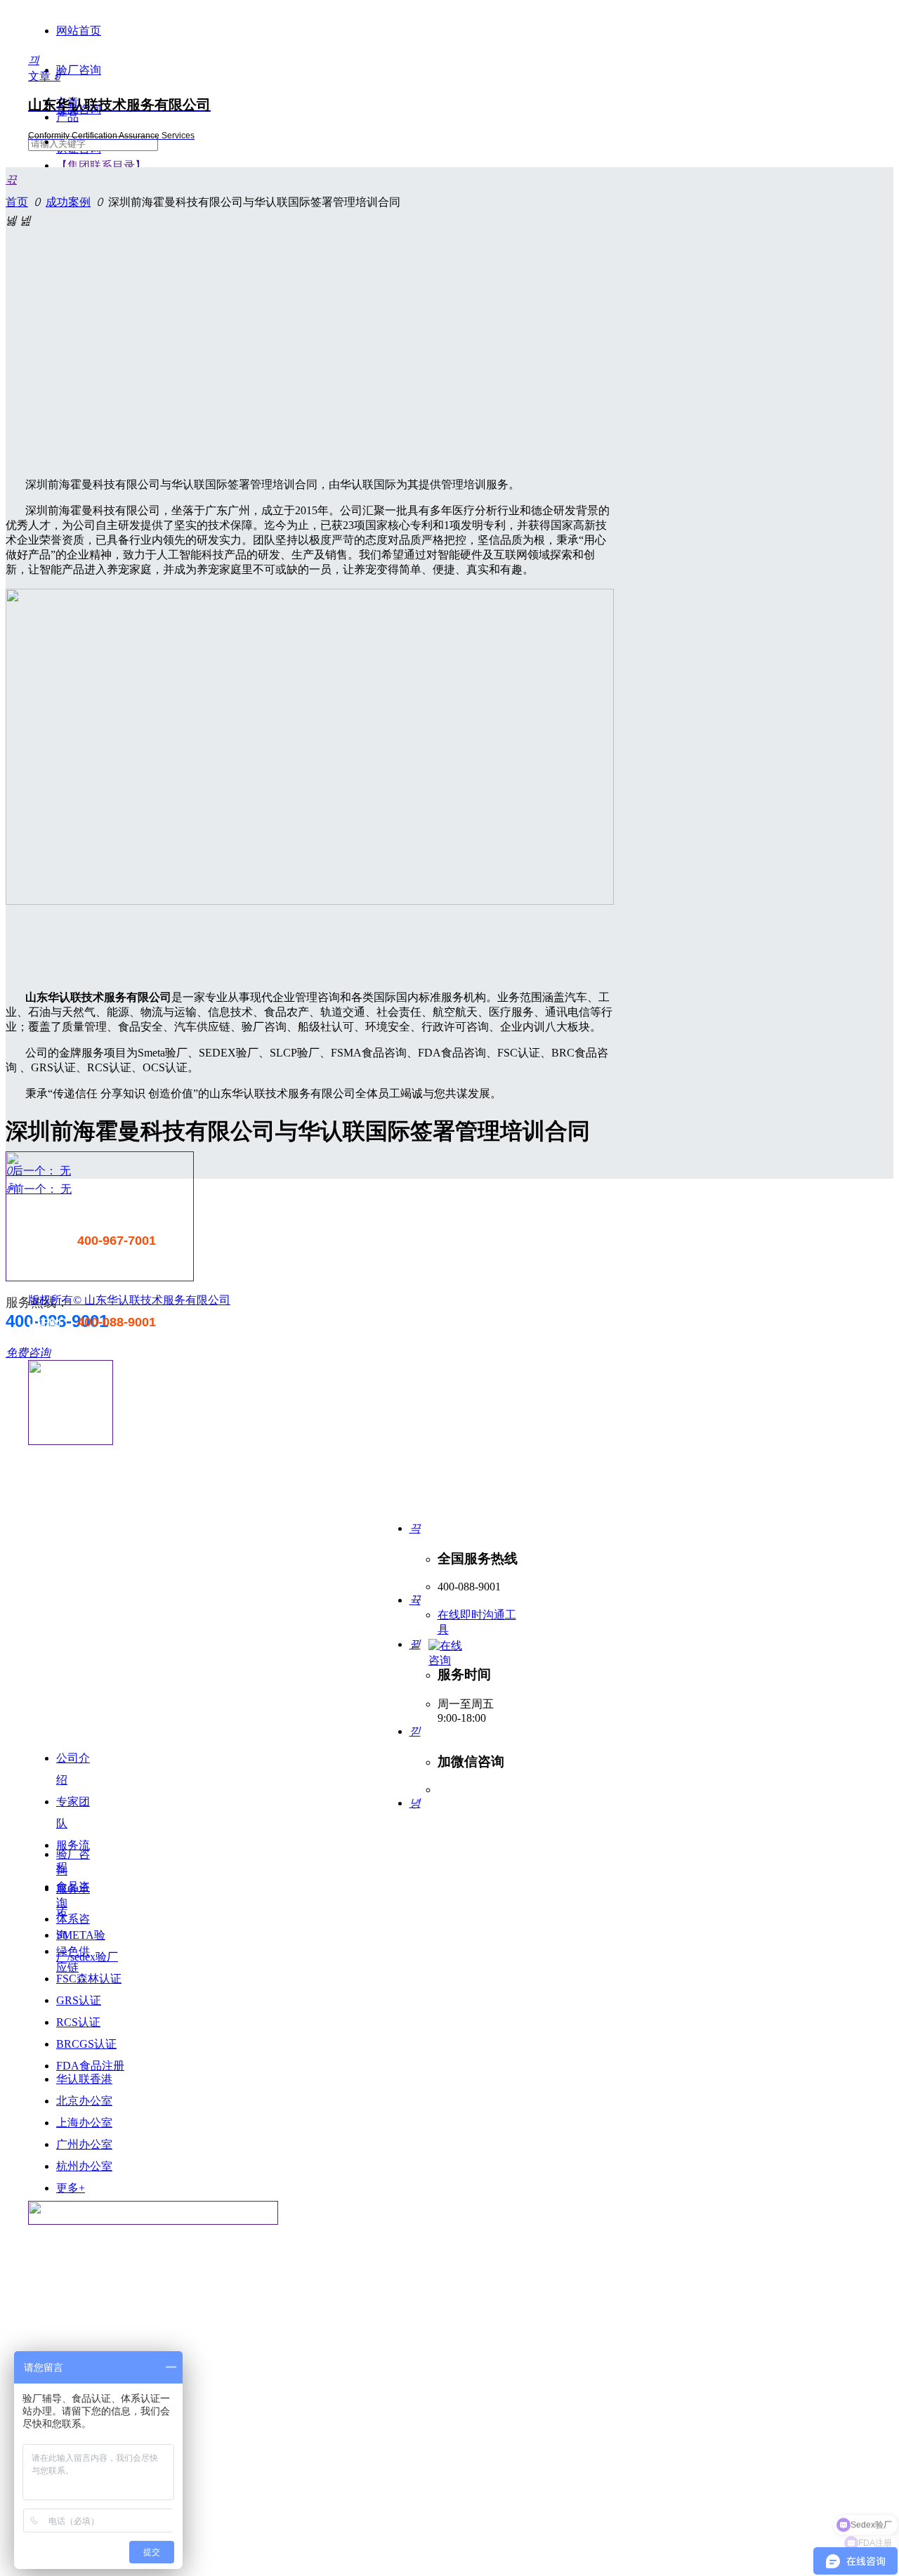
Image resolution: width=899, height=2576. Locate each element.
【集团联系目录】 (101, 165)
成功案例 (68, 202)
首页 (17, 202)
